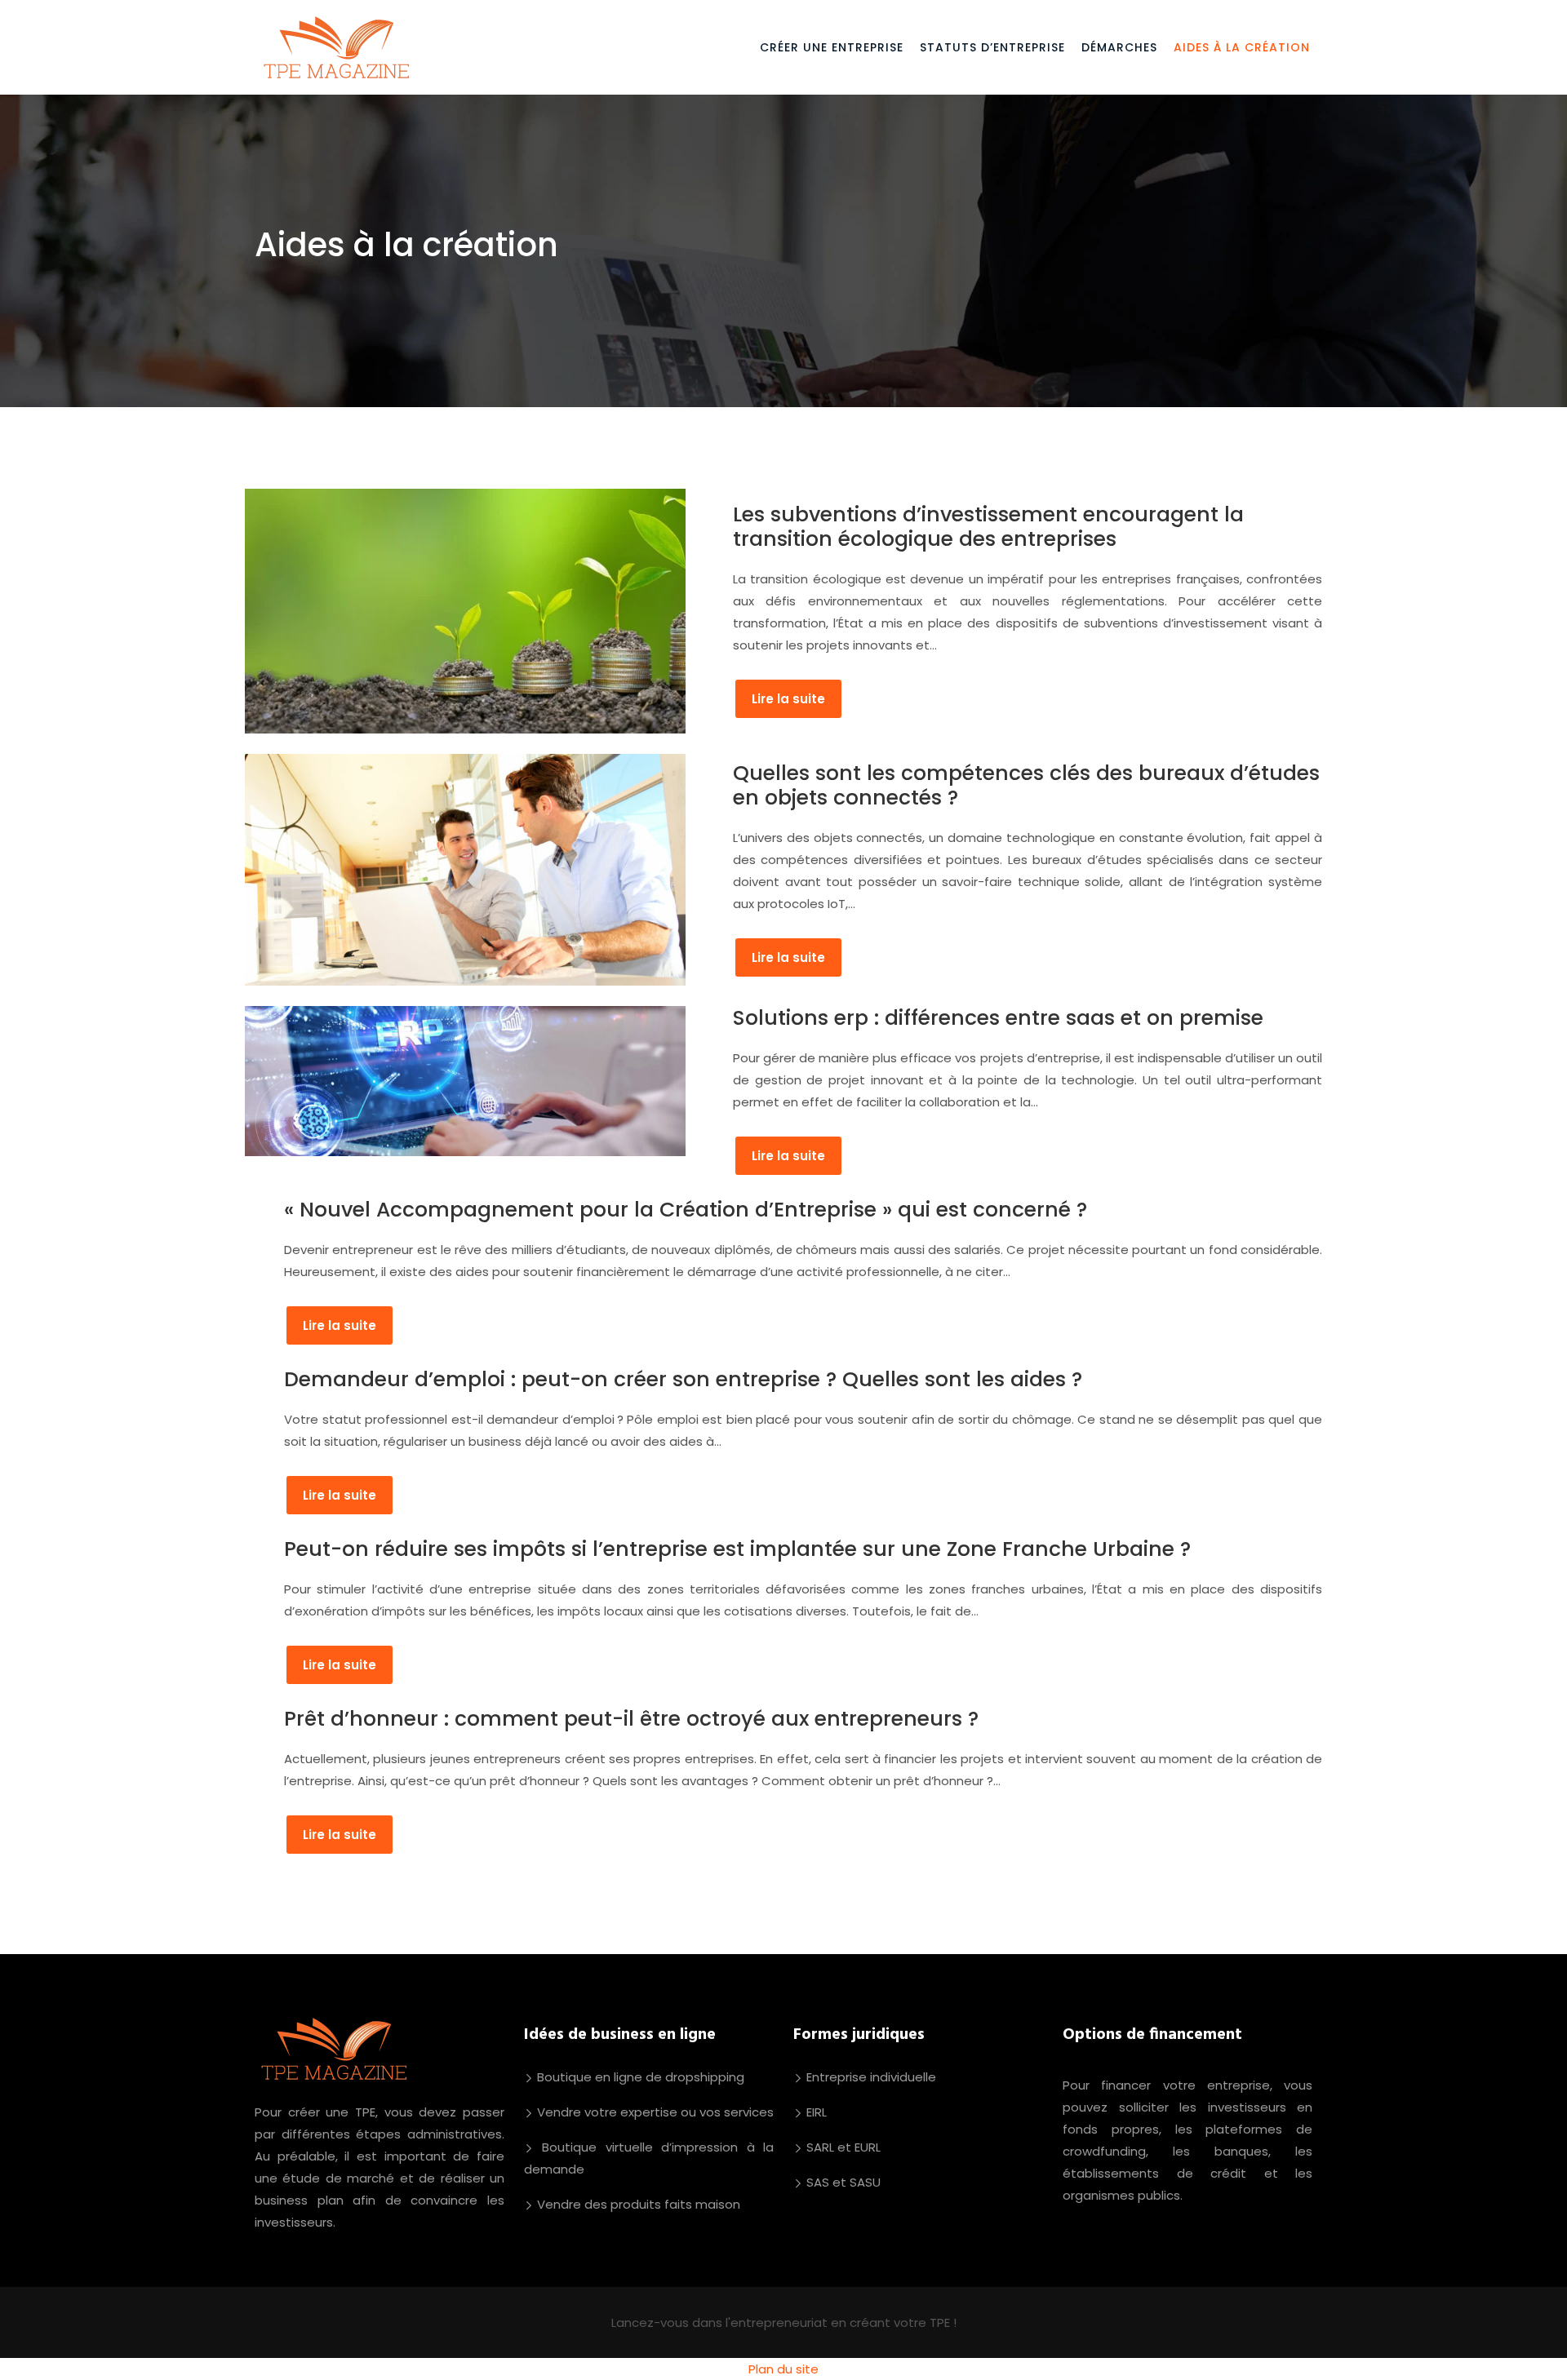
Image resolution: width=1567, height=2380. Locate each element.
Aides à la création (1242, 47)
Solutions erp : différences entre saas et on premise (998, 1018)
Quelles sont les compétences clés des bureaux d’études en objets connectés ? (1026, 785)
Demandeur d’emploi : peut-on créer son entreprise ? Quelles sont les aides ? (683, 1379)
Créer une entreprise (832, 47)
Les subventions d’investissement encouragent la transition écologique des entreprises (988, 527)
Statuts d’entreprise (992, 47)
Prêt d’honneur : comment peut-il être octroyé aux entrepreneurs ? (631, 1719)
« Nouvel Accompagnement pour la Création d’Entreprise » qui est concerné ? (686, 1210)
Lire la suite (788, 699)
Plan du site (783, 2369)
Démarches (1119, 47)
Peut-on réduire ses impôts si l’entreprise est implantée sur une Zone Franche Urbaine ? (737, 1549)
